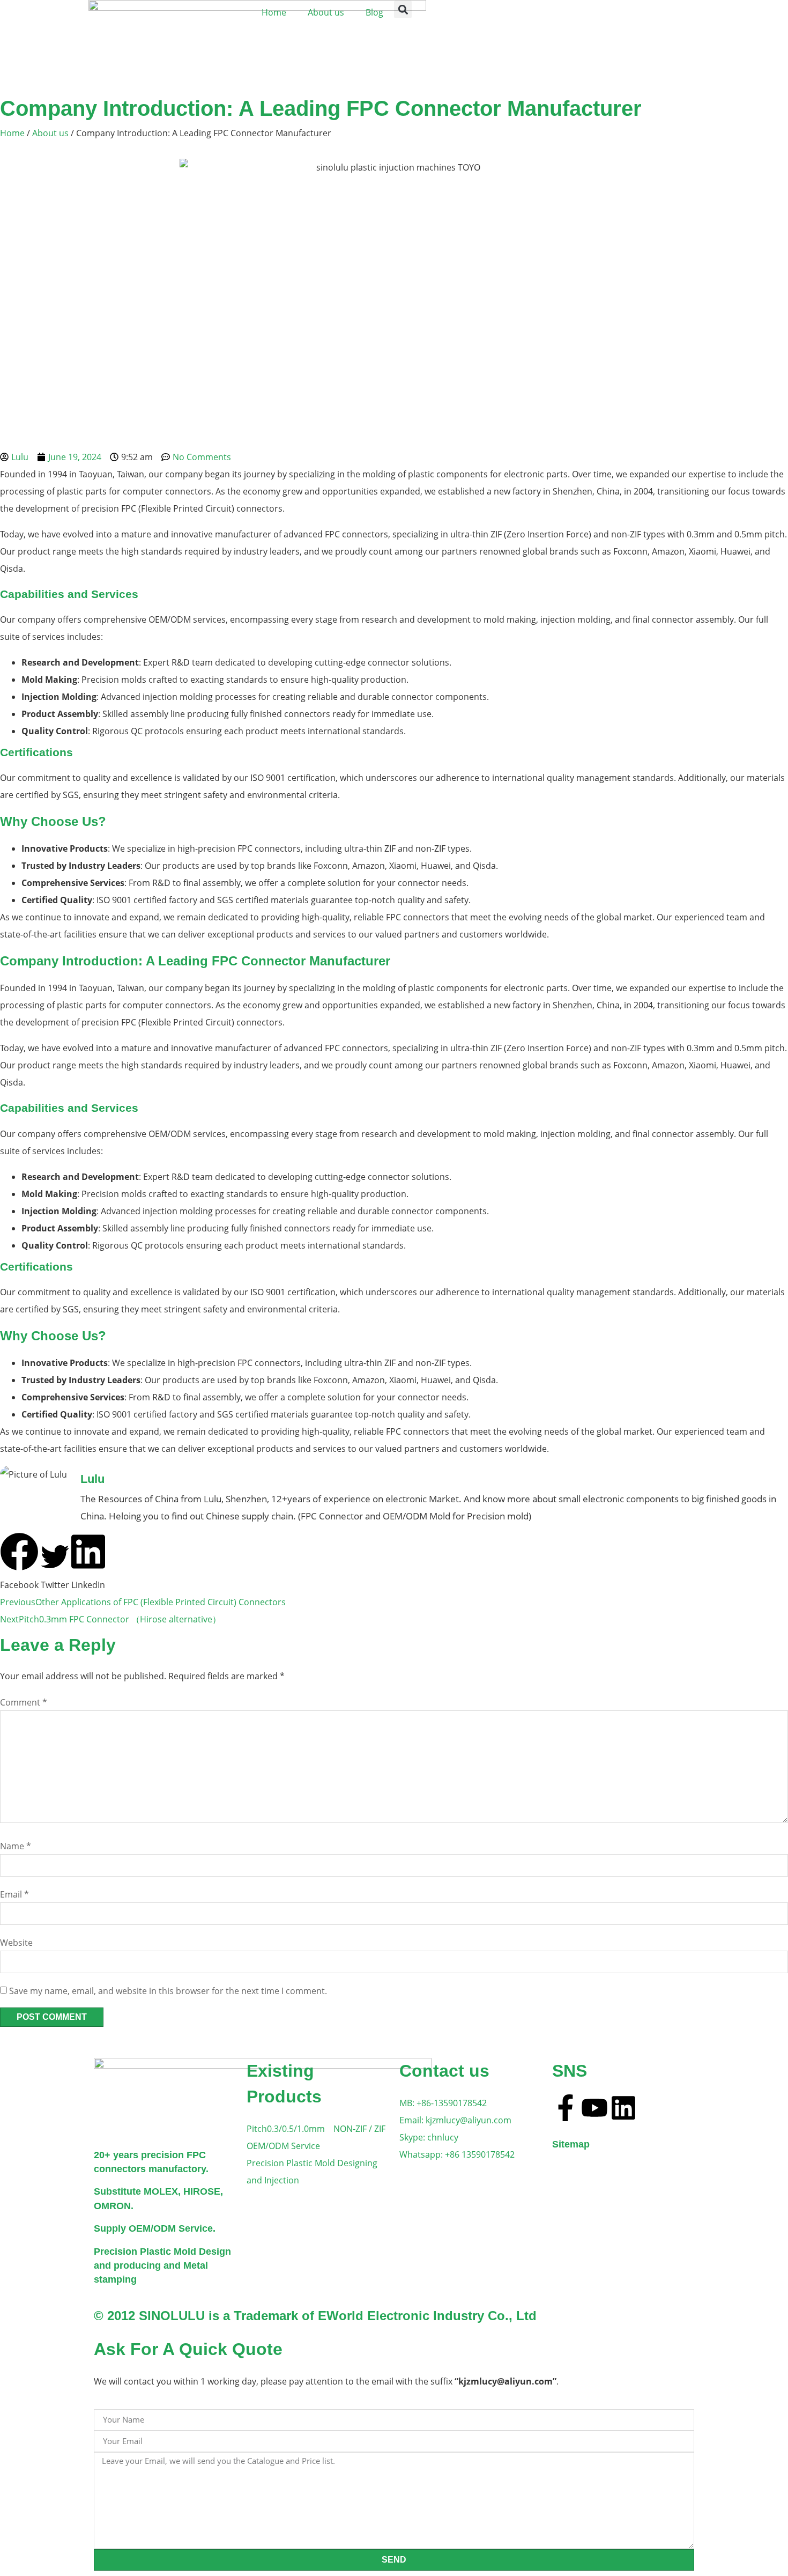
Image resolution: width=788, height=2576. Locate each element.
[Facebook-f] (566, 2108)
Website (16, 1943)
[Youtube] (594, 2108)
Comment (24, 1702)
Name (16, 1846)
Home (274, 12)
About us (326, 12)
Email (14, 1894)
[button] (403, 9)
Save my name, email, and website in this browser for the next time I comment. (168, 1991)
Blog (374, 12)
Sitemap (571, 2144)
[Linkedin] (623, 2108)
